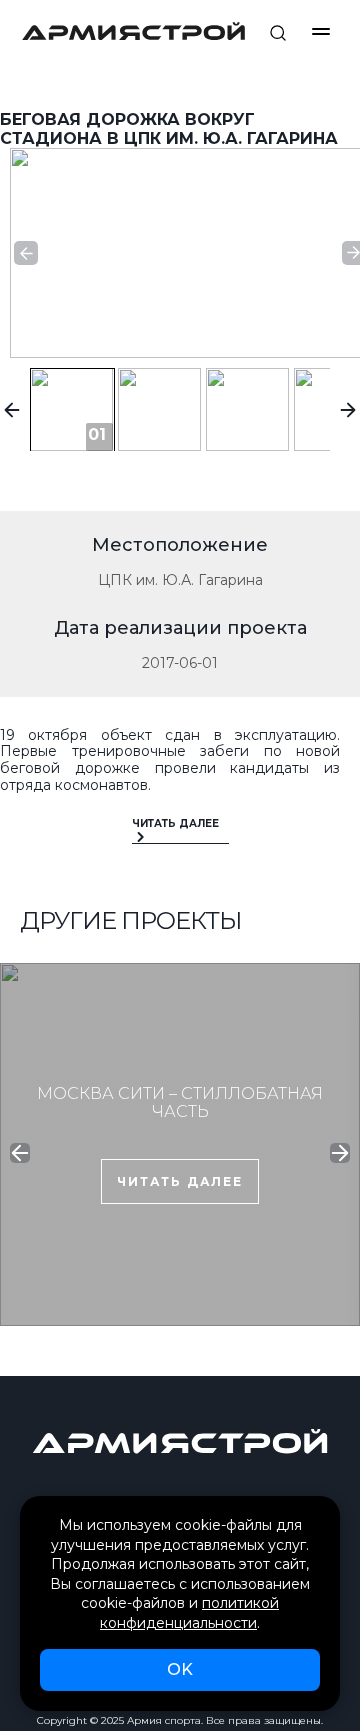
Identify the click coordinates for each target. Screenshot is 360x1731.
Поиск (278, 33)
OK (180, 1669)
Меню (321, 31)
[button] (26, 253)
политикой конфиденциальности (189, 1613)
